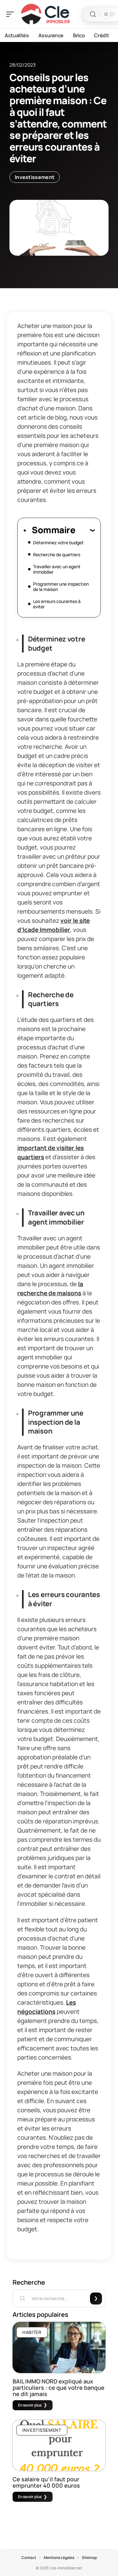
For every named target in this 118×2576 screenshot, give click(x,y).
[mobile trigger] (12, 14)
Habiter (32, 2332)
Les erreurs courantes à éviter (57, 604)
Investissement (35, 177)
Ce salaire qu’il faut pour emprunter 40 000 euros (46, 2482)
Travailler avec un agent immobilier (57, 569)
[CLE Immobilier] (45, 14)
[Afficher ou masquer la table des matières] (85, 530)
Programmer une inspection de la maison (61, 587)
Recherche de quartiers (57, 555)
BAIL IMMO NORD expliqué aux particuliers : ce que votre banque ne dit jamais (59, 2388)
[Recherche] (93, 14)
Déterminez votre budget (58, 543)
